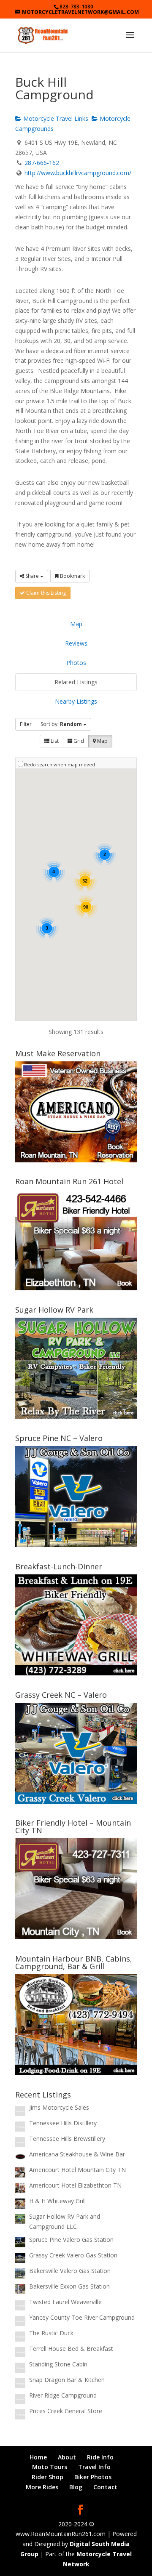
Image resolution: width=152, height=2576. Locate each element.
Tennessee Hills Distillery (63, 2123)
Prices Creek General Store (66, 2411)
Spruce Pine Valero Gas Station (71, 2240)
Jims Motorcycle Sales (59, 2107)
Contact (105, 2487)
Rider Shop (47, 2477)
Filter (26, 724)
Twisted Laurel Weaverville (65, 2302)
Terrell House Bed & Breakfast (71, 2349)
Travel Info (94, 2467)
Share (32, 576)
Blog (76, 2487)
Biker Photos (93, 2477)
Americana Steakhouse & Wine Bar (77, 2154)
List (54, 741)
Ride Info (100, 2457)
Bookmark (72, 576)
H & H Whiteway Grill (57, 2201)
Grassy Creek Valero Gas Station (73, 2255)
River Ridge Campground (63, 2395)
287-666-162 (42, 163)
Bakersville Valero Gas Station (70, 2271)
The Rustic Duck (51, 2333)
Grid (78, 741)
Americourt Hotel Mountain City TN (77, 2170)
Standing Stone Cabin (58, 2364)
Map (76, 624)
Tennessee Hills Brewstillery (67, 2139)
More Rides (42, 2487)
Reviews (76, 643)
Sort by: (61, 724)
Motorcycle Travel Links (55, 118)
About (67, 2457)
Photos (76, 663)
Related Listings (76, 682)
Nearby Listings (76, 701)
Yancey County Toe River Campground (82, 2317)
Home (38, 2457)
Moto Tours (50, 2467)
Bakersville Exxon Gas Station (69, 2286)
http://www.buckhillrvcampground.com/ (78, 173)
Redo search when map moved (60, 764)
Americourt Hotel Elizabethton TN (75, 2185)
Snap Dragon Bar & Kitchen (67, 2380)
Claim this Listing (45, 593)
